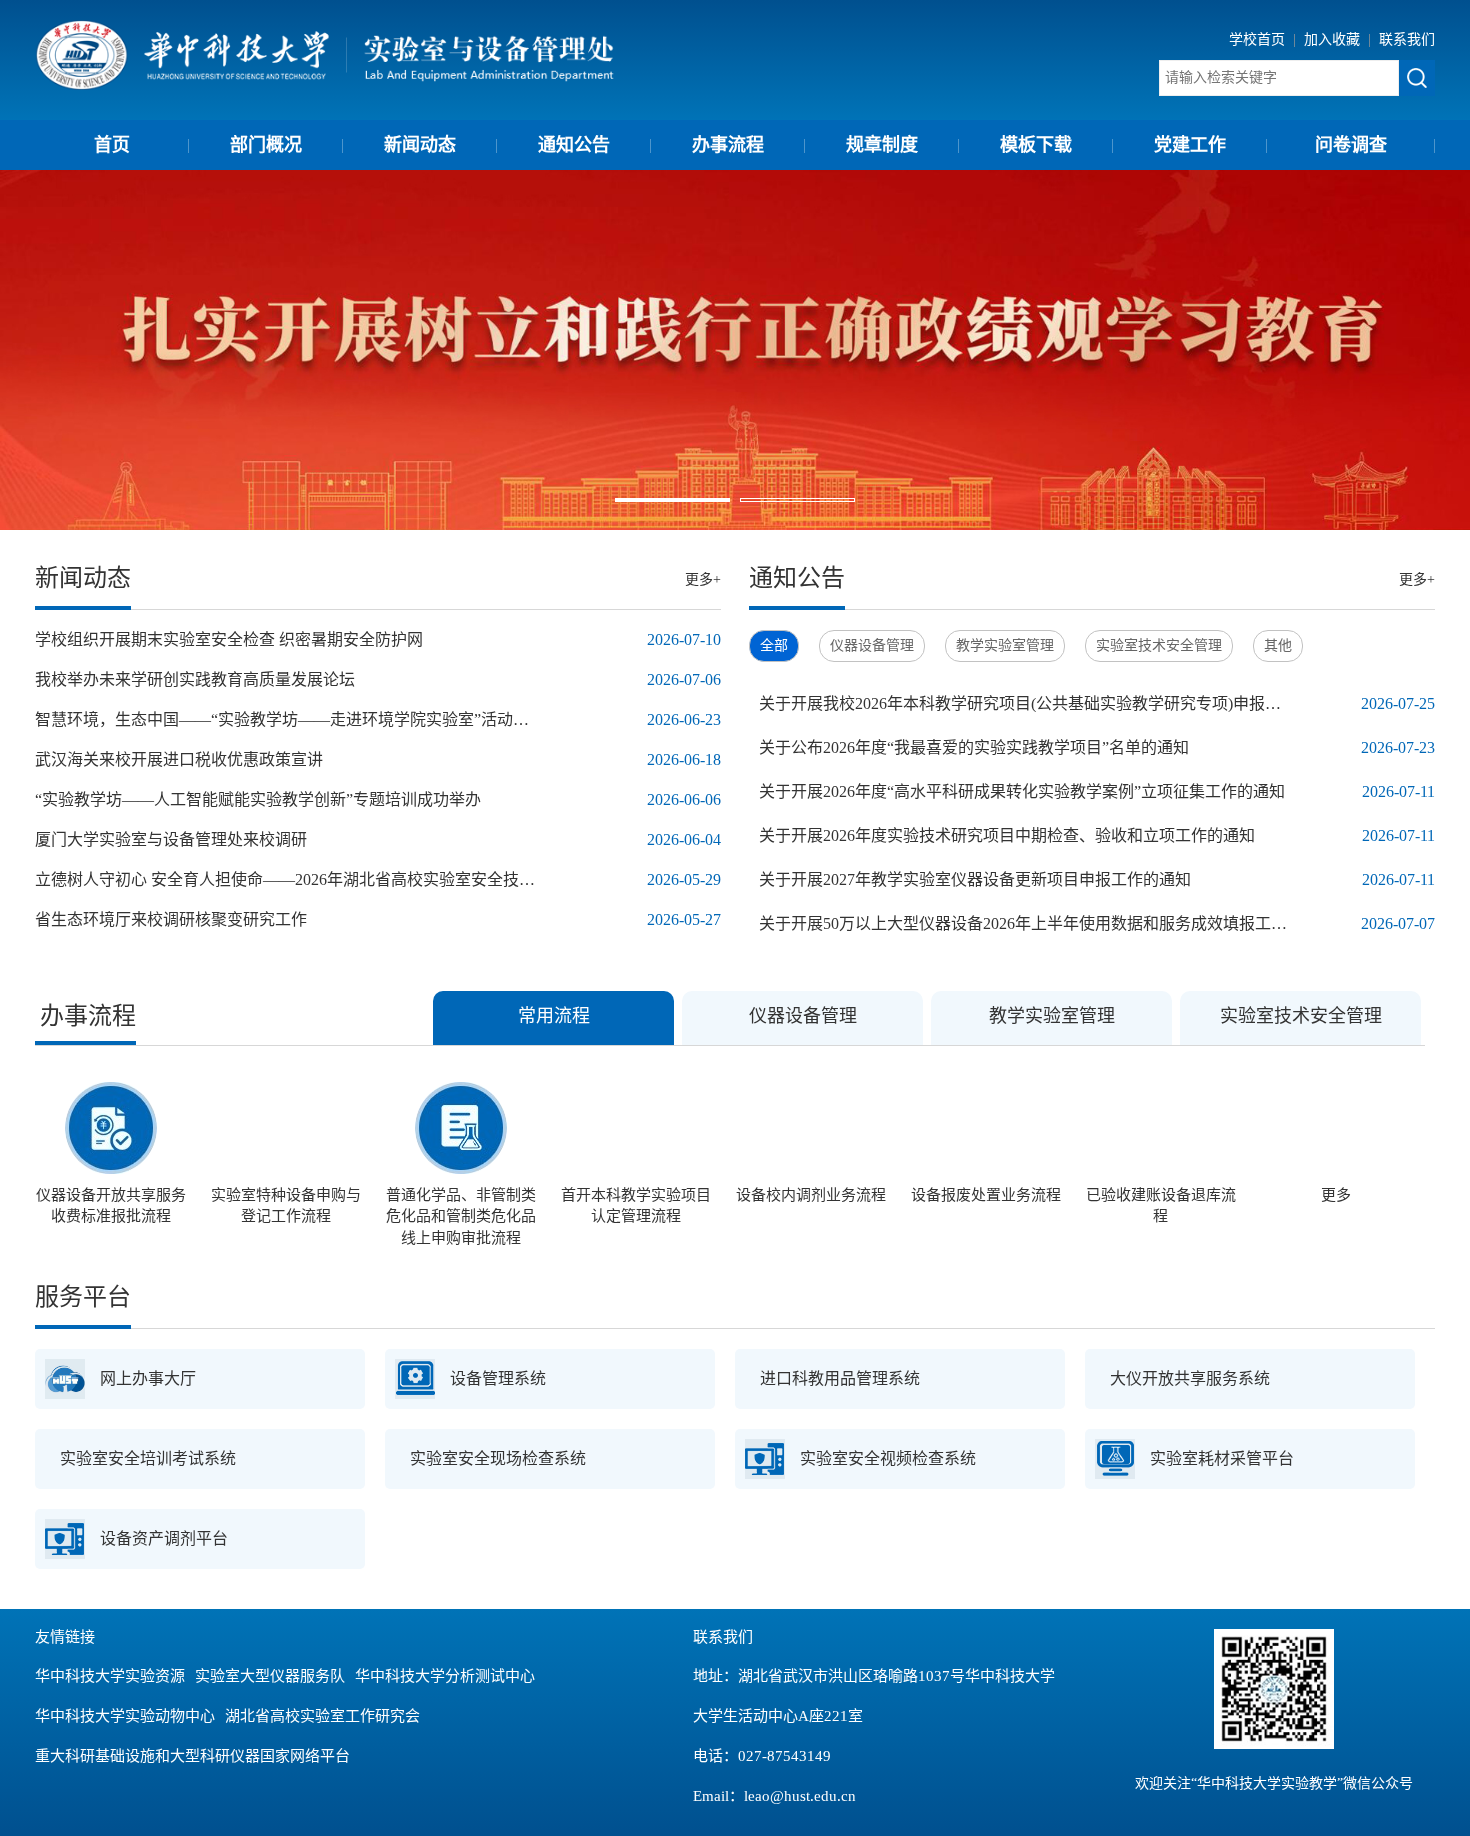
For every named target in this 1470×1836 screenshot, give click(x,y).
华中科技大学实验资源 (110, 1676)
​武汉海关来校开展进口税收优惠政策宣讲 (179, 759)
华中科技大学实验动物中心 (125, 1716)
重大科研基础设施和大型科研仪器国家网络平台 (192, 1756)
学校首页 (1259, 39)
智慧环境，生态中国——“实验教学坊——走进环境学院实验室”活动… (282, 719)
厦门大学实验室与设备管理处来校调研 (171, 839)
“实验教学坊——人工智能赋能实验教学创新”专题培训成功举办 (258, 799)
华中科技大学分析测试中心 (445, 1676)
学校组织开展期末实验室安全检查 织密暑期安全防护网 (229, 639)
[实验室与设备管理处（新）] (325, 53)
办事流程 (728, 145)
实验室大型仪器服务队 (270, 1676)
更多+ (703, 579)
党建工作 (1190, 145)
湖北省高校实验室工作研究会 (322, 1716)
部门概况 (266, 145)
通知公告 (574, 145)
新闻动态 (420, 145)
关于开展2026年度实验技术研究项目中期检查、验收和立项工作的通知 (1007, 835)
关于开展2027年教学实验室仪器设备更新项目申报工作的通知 (975, 879)
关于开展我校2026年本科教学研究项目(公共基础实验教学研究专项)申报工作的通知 (1027, 703)
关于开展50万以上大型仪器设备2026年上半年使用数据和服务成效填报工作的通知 (1027, 923)
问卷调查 (1351, 145)
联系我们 (1407, 39)
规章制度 (882, 145)
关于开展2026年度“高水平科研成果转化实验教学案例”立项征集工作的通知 (1022, 791)
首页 (112, 145)
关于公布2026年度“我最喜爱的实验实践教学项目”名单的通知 (974, 747)
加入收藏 (1334, 39)
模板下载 (1036, 145)
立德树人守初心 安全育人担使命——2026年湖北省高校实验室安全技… (285, 879)
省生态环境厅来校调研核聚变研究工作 (171, 919)
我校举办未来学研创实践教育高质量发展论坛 (195, 679)
